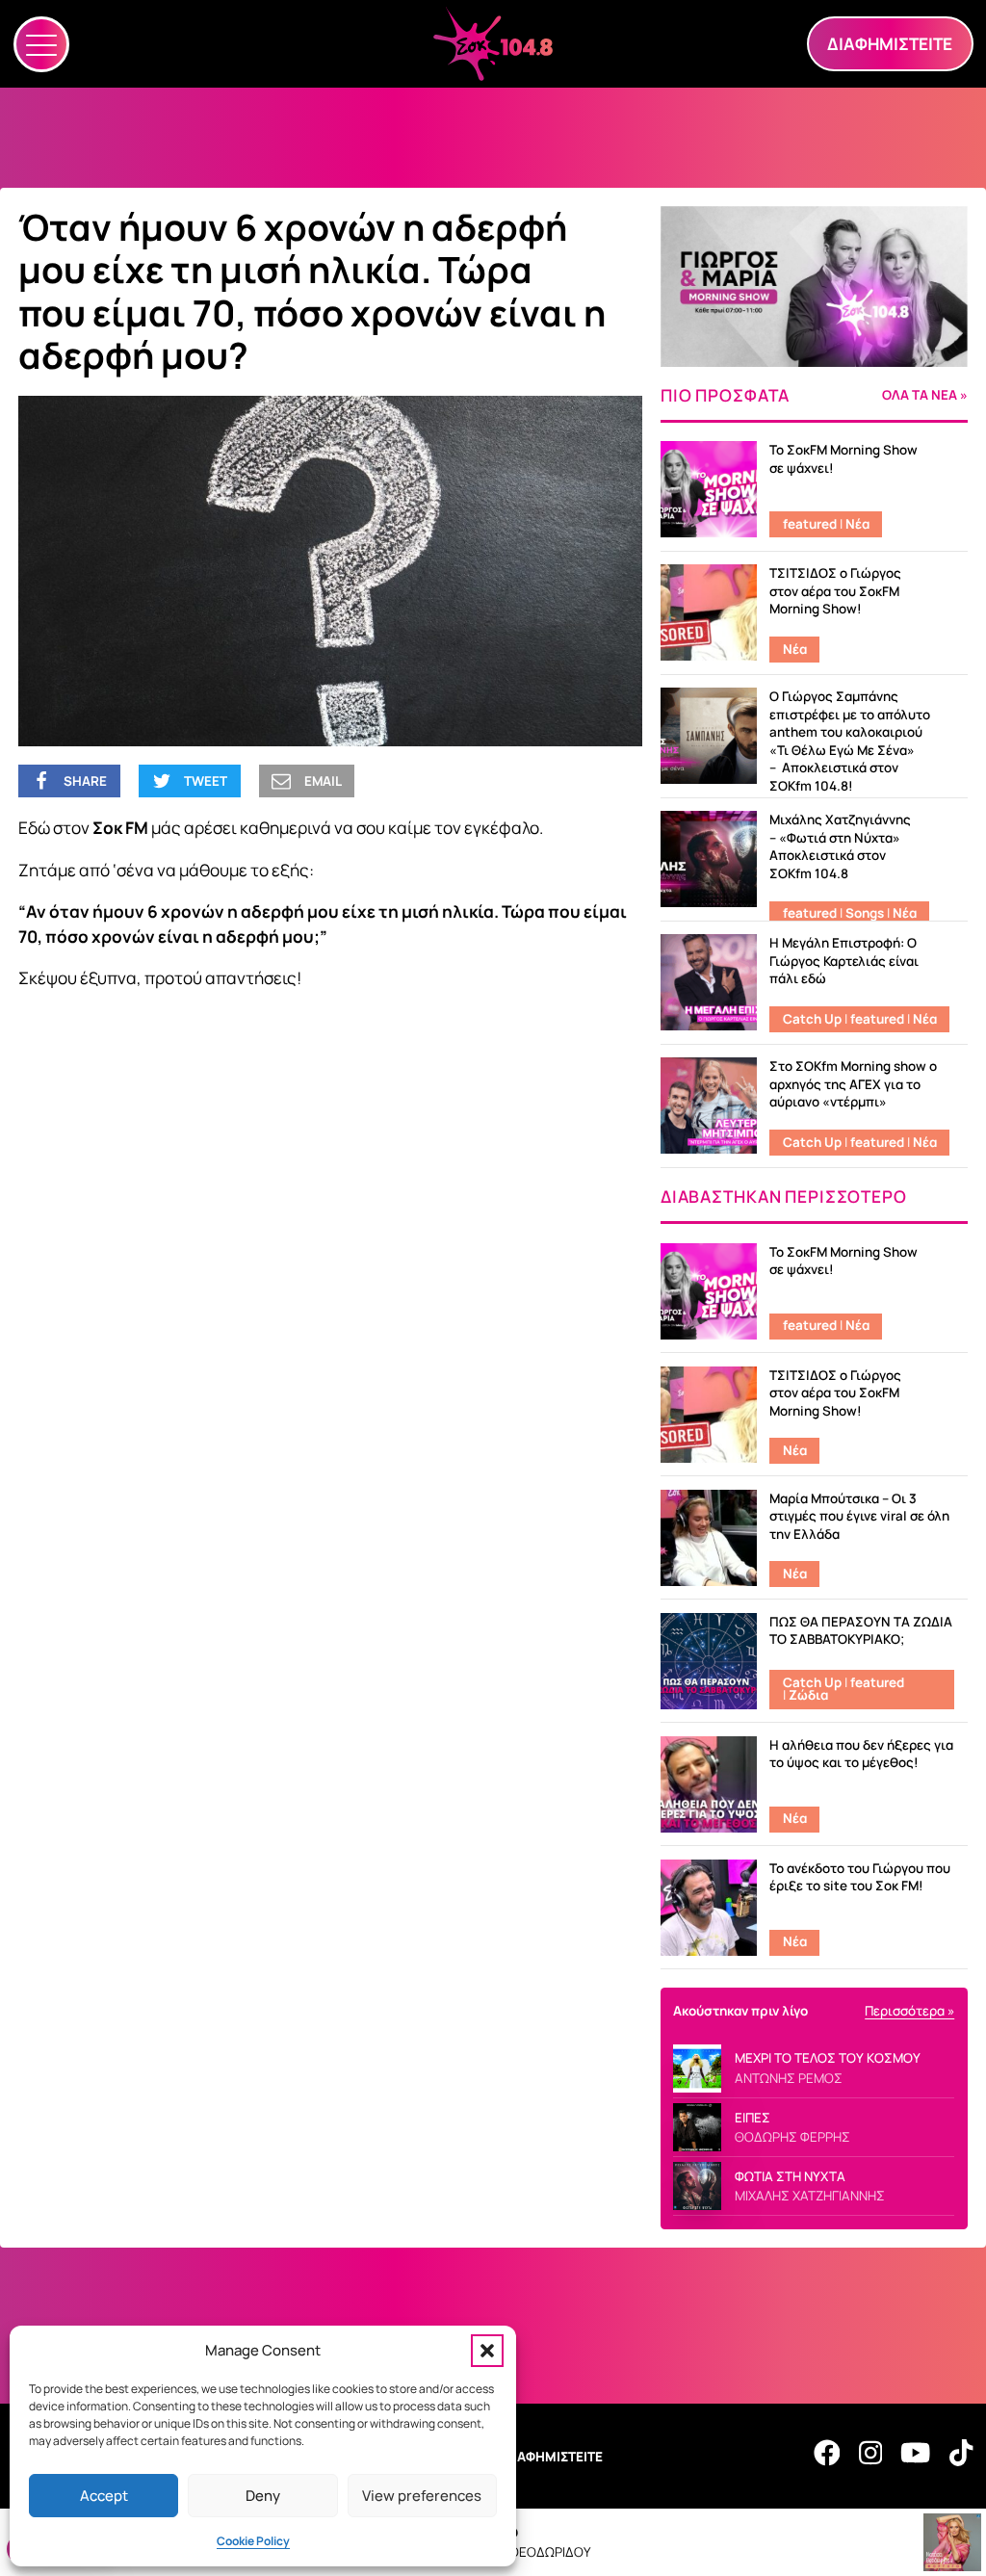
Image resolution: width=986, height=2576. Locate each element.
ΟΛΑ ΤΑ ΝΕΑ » (925, 395)
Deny (263, 2496)
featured (810, 524)
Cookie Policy (253, 2541)
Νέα (857, 524)
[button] (487, 2351)
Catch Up (812, 1019)
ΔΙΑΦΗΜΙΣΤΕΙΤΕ (554, 2457)
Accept (104, 2496)
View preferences (422, 2496)
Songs (865, 913)
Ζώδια (808, 1695)
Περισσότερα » (909, 2011)
